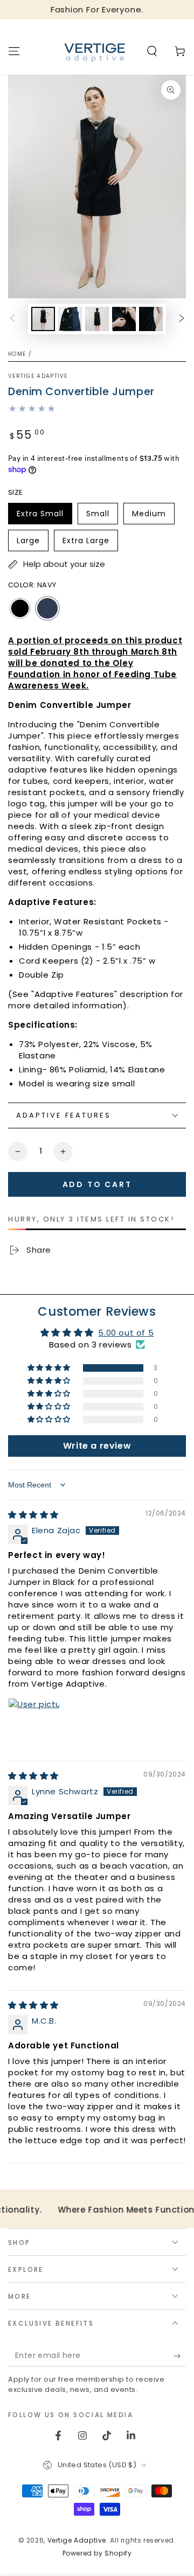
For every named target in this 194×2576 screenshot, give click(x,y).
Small (102, 516)
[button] (152, 51)
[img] (33, 1515)
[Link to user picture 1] (34, 1724)
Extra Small (41, 516)
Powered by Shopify (97, 2553)
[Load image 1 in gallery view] (43, 319)
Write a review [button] (97, 1446)
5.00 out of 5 (126, 1333)
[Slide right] (182, 319)
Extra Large (86, 543)
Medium (153, 516)
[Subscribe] (180, 2356)
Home (17, 354)
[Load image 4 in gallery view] (124, 319)
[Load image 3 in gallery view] (97, 319)
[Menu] (14, 51)
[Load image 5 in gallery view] (151, 319)
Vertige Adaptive (38, 376)
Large (32, 543)
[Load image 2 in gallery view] (70, 319)
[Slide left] (12, 319)
